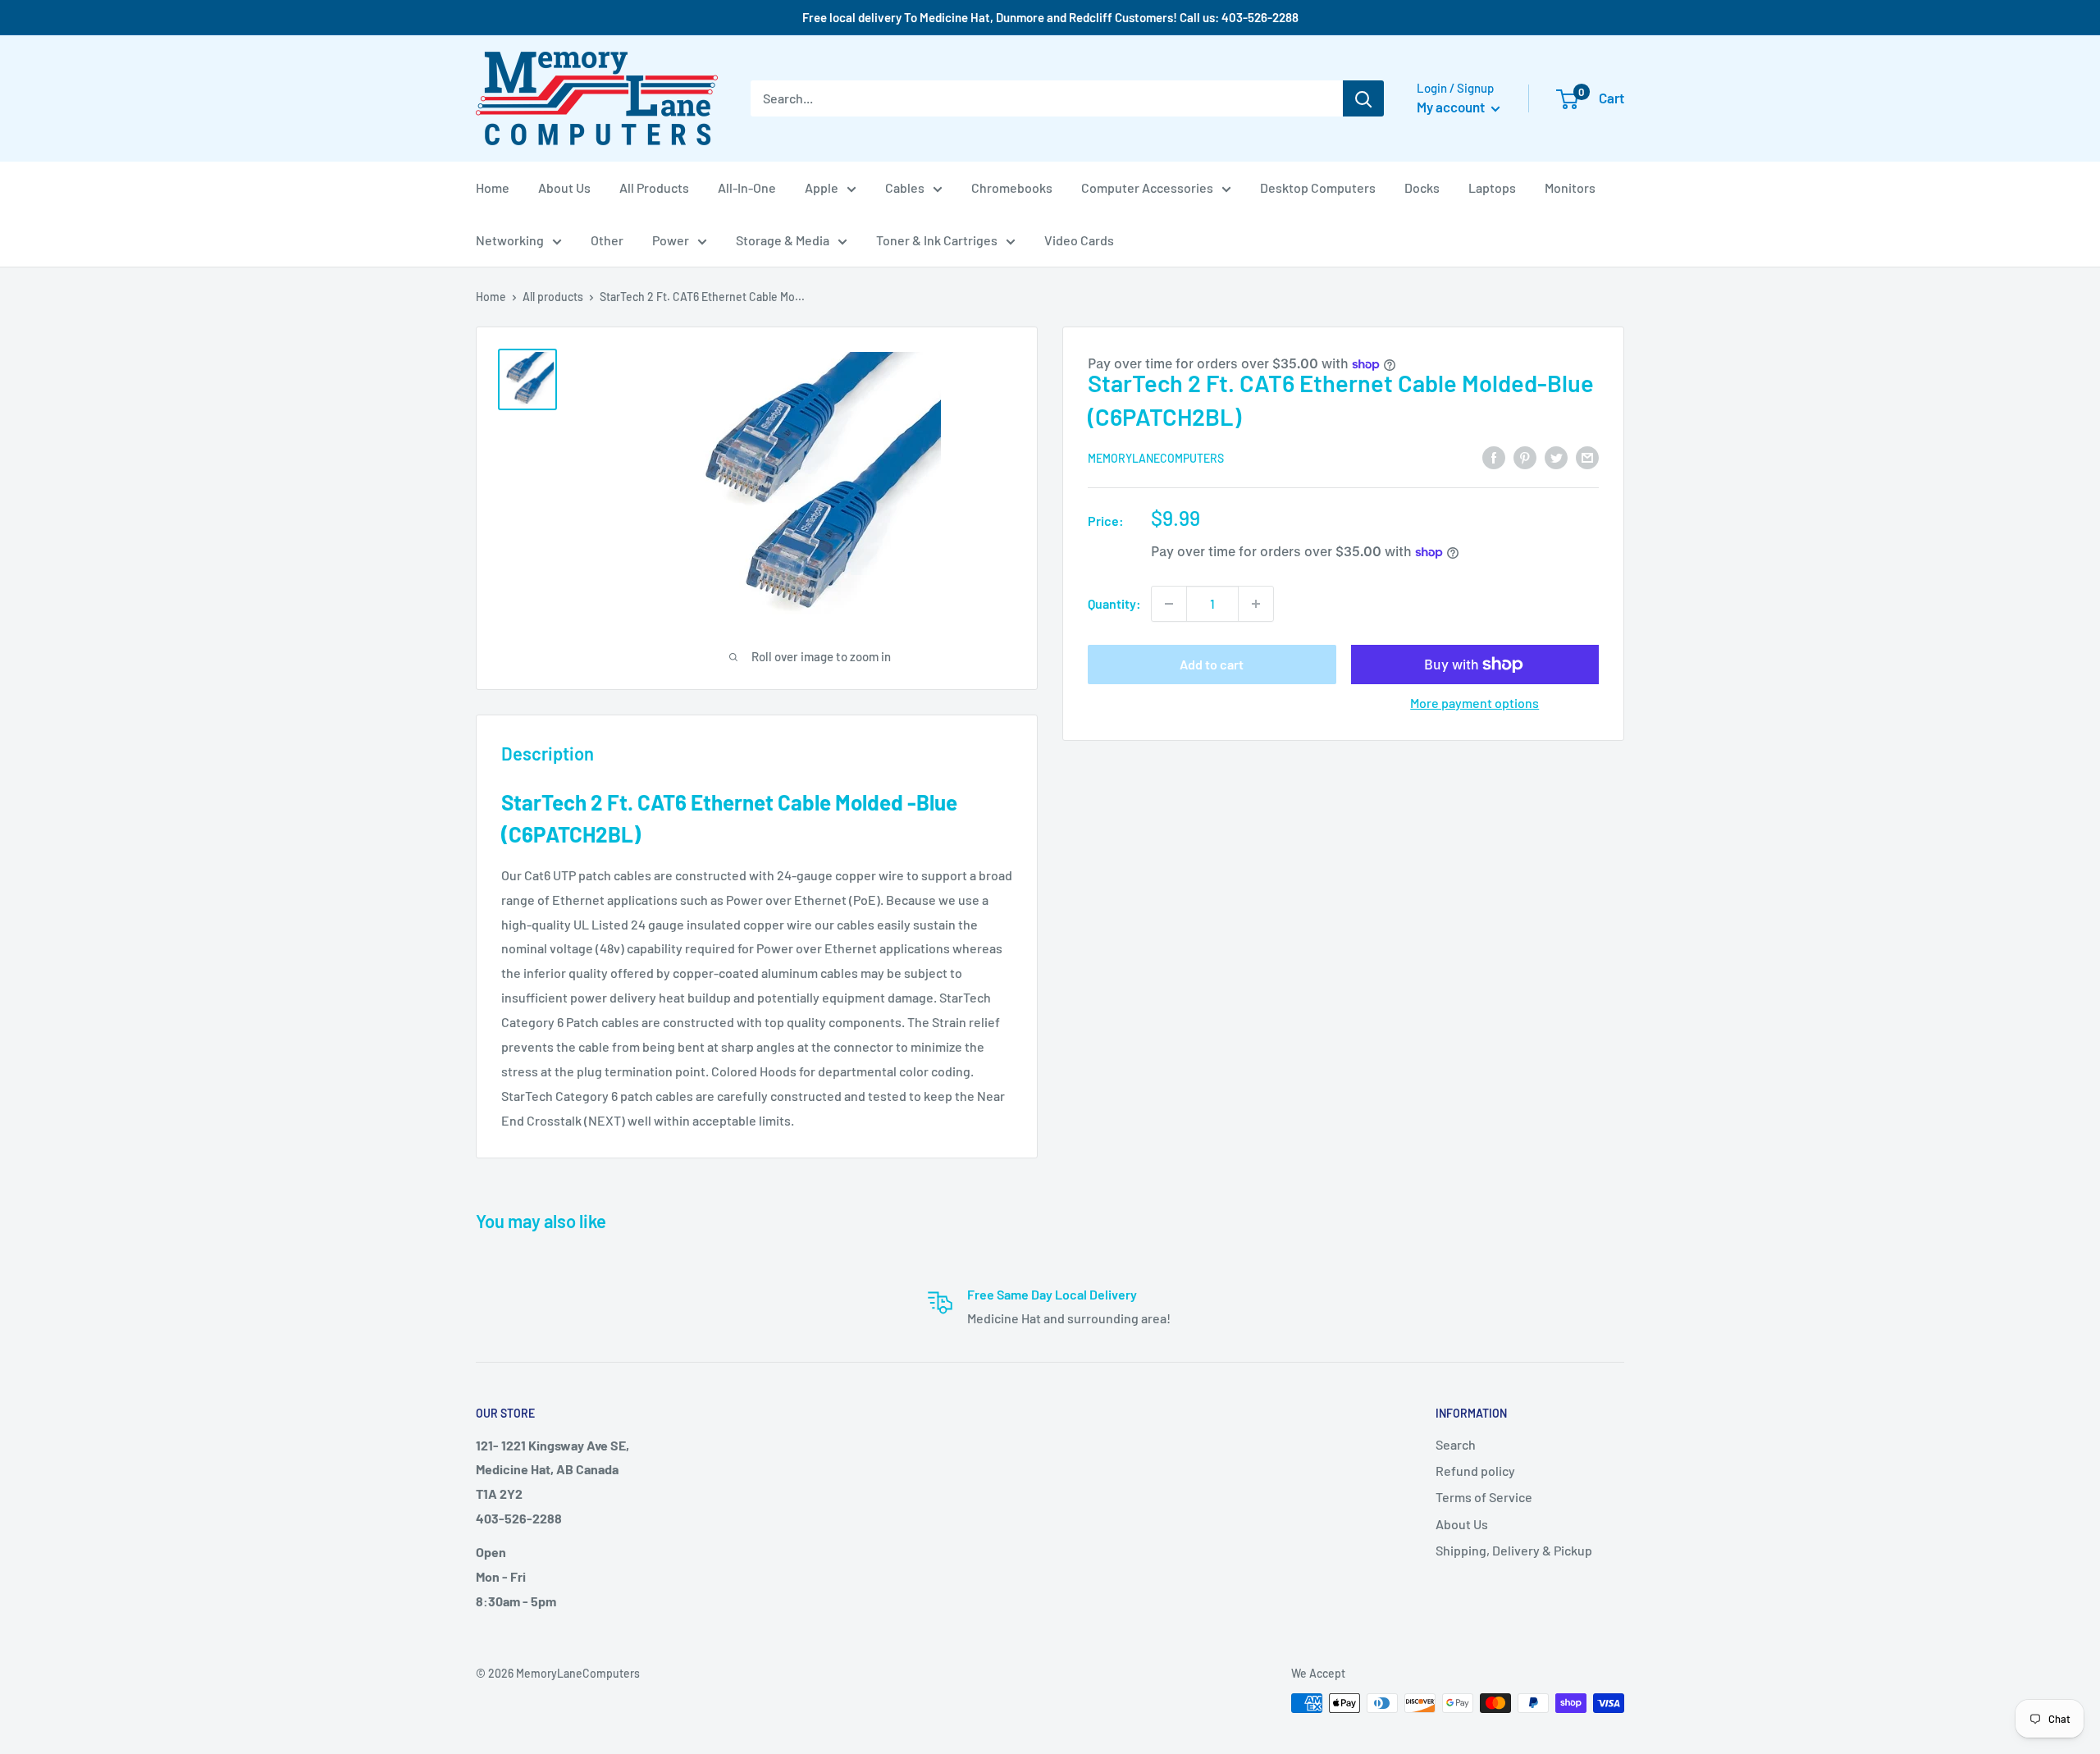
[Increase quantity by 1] (1256, 604)
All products (553, 297)
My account (1452, 107)
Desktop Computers (1318, 187)
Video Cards (1079, 240)
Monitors (1570, 187)
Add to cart (1212, 664)
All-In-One (747, 187)
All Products (654, 187)
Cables (905, 187)
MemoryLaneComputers (1156, 458)
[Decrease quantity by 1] (1169, 604)
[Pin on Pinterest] (1525, 457)
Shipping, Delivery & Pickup (1514, 1550)
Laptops (1492, 187)
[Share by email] (1587, 457)
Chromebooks (1012, 187)
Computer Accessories (1147, 187)
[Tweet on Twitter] (1556, 457)
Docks (1422, 187)
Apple (822, 187)
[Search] (1363, 98)
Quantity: (1114, 603)
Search (1456, 1444)
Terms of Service (1484, 1497)
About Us (564, 187)
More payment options (1475, 703)
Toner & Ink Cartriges (937, 240)
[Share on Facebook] (1494, 457)
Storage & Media (783, 240)
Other (607, 240)
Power (671, 240)
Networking (510, 240)
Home (493, 187)
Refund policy (1475, 1471)
